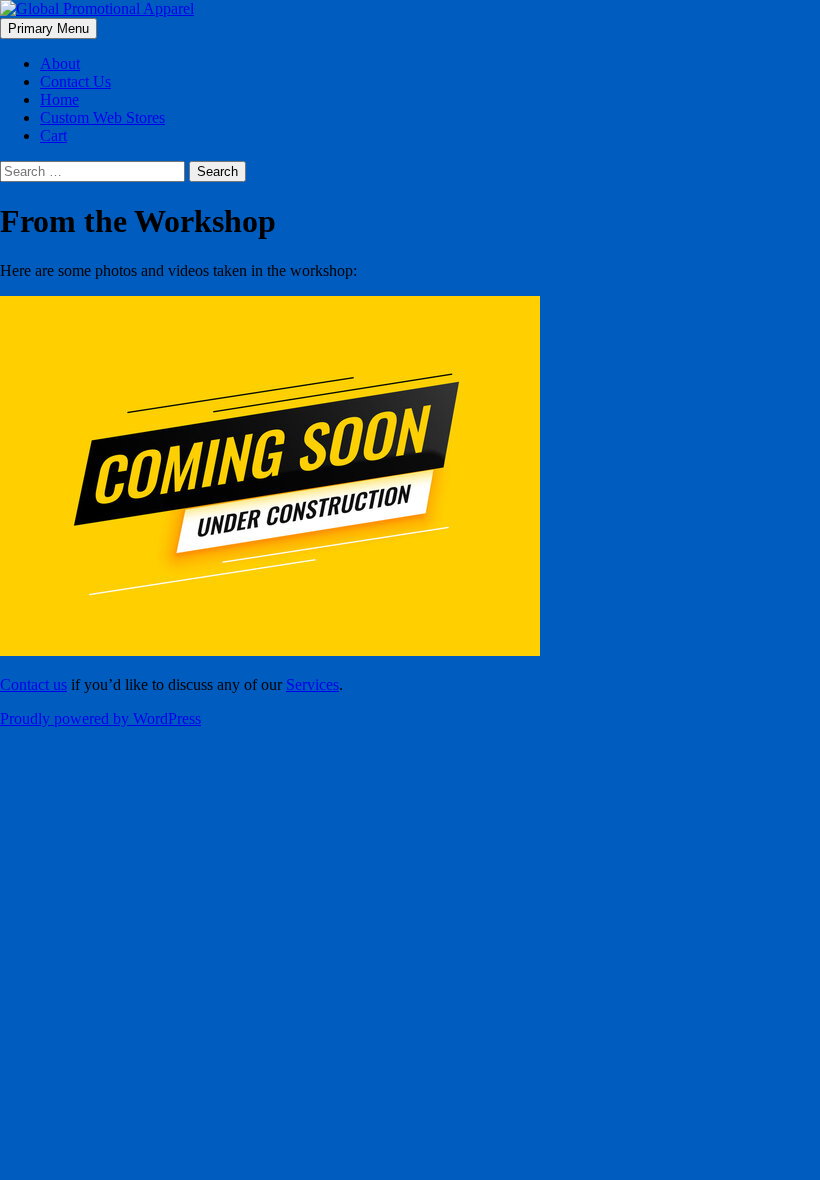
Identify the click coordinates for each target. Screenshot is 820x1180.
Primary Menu (48, 28)
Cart (53, 135)
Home (59, 99)
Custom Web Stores (102, 117)
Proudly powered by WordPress (100, 718)
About (60, 63)
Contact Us (75, 81)
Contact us (33, 684)
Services (312, 684)
